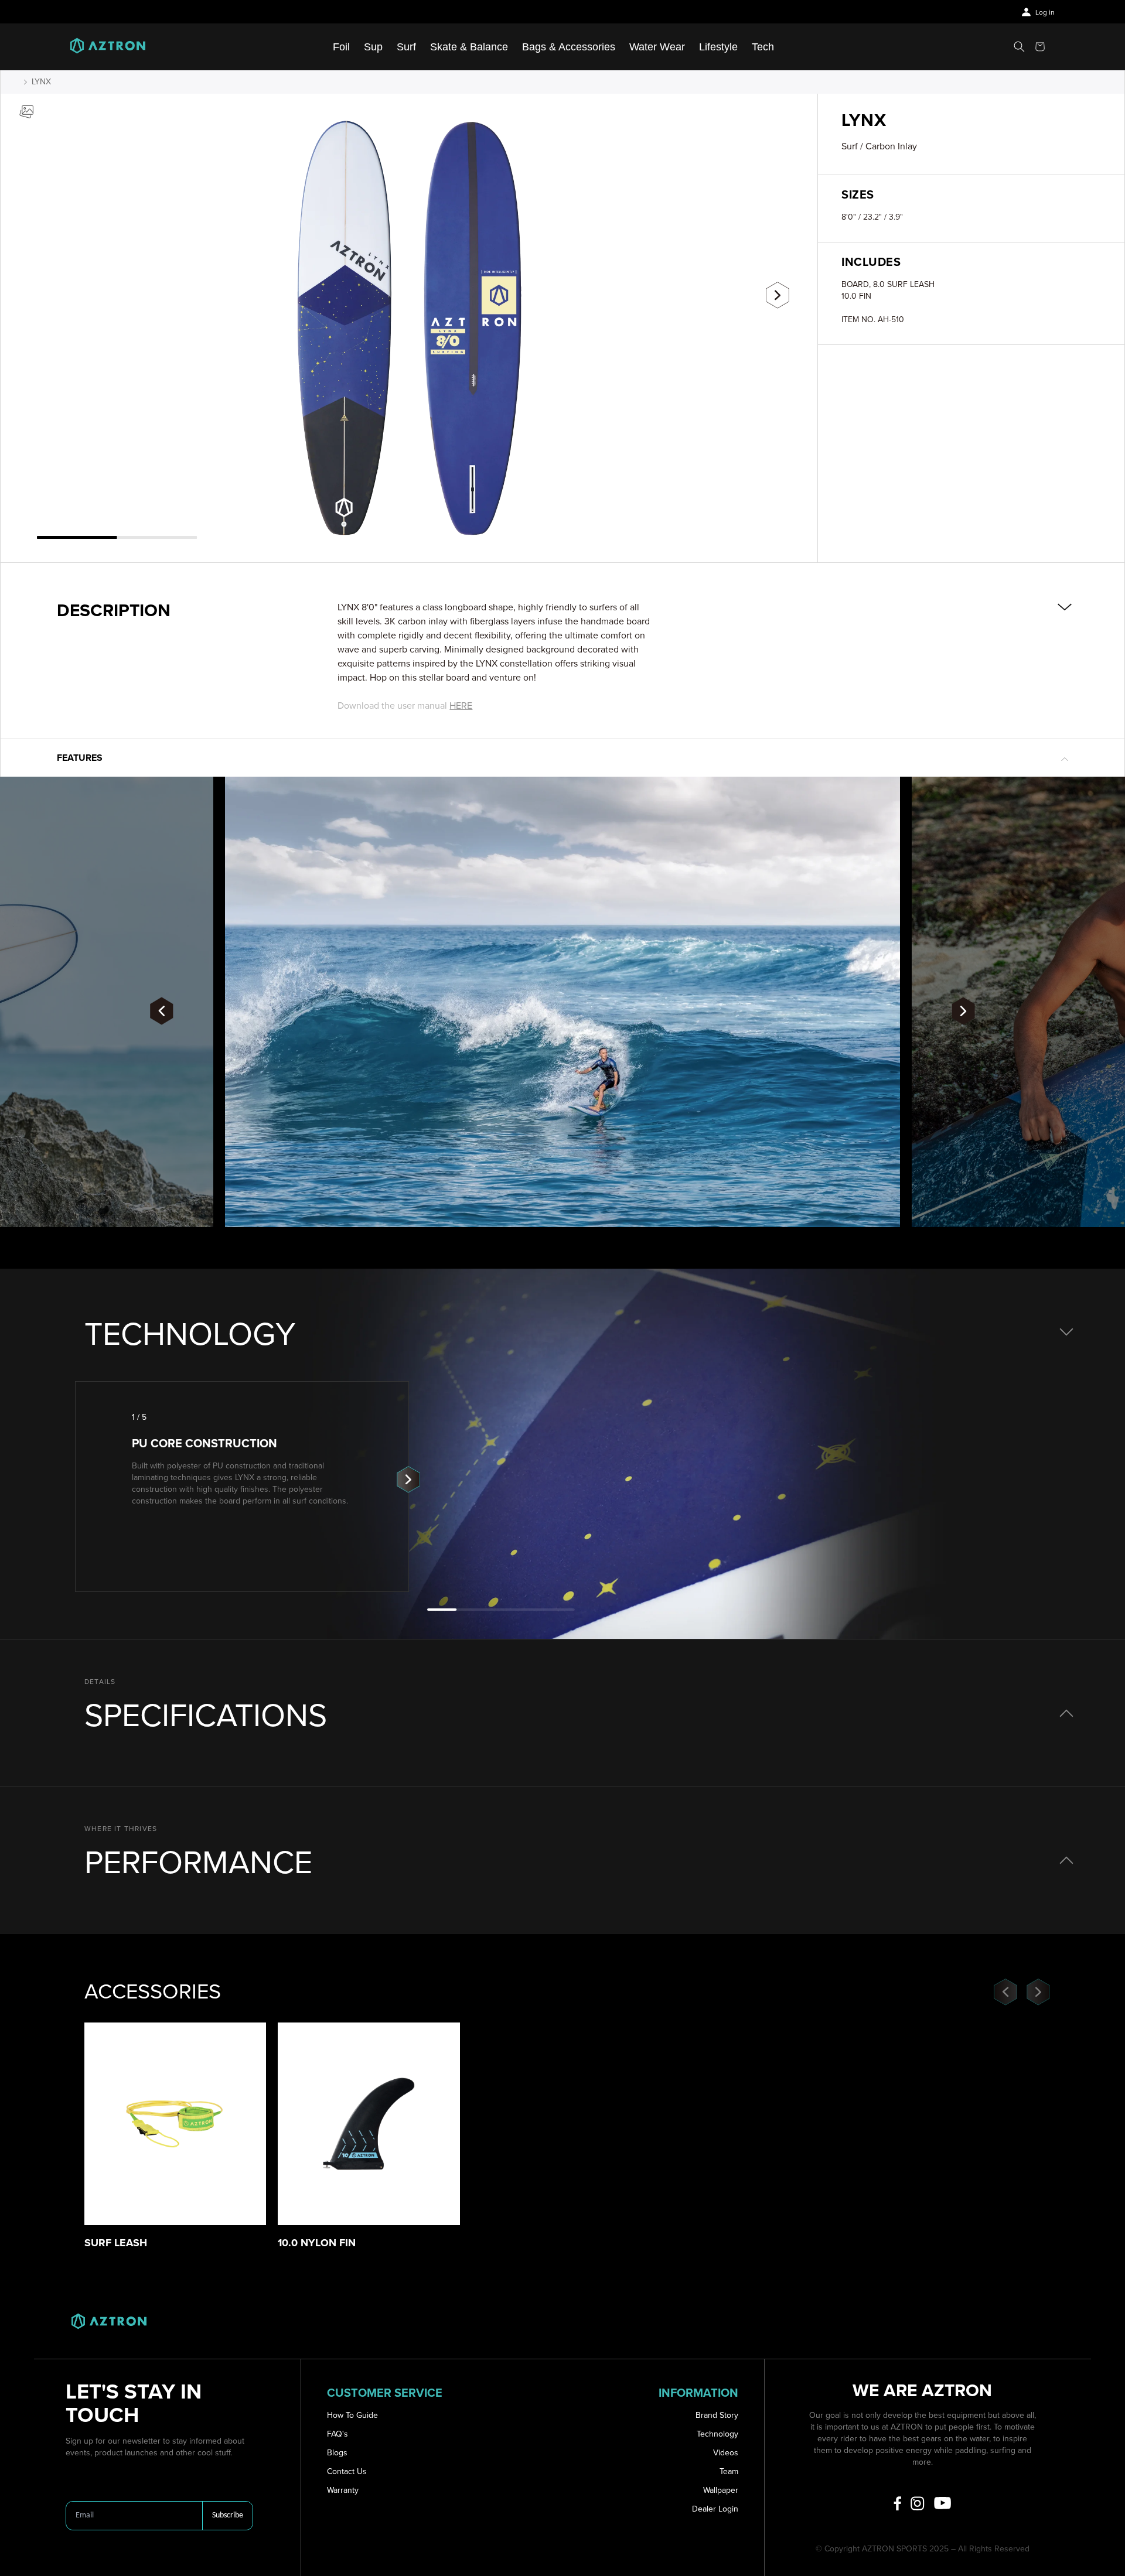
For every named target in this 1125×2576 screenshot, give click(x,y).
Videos (726, 2453)
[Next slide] (778, 295)
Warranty (343, 2490)
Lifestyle (718, 47)
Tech (763, 47)
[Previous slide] (40, 291)
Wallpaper (721, 2490)
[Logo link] (108, 47)
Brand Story (717, 2415)
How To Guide (352, 2415)
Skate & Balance (469, 47)
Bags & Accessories (569, 47)
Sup (373, 47)
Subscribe (228, 2515)
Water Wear (657, 47)
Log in (1045, 13)
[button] (1019, 47)
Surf (406, 47)
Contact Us (347, 2471)
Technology (717, 2434)
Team (729, 2471)
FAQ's (337, 2434)
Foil (341, 47)
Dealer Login (715, 2509)
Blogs (337, 2453)
